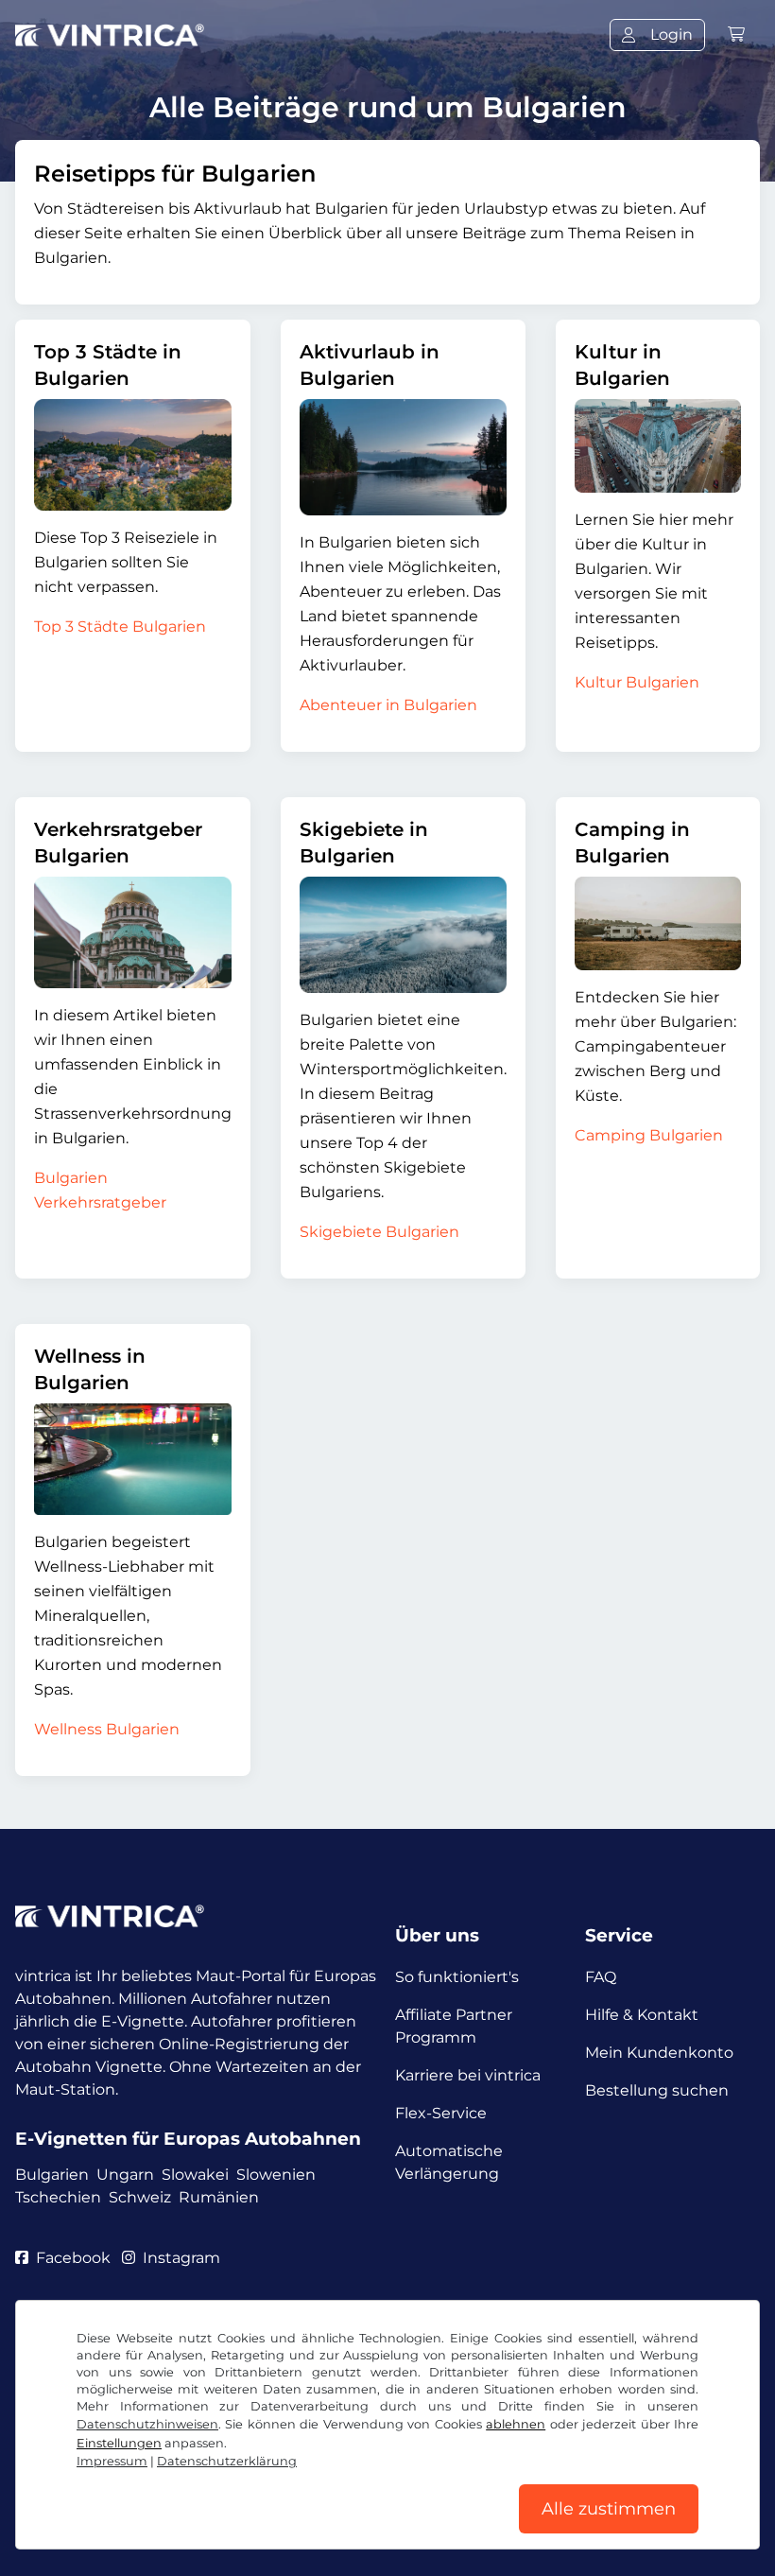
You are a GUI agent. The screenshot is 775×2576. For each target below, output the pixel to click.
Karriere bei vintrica (468, 2075)
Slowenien (276, 2175)
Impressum (112, 2461)
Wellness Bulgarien (107, 1729)
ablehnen (516, 2424)
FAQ (601, 1977)
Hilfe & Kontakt (642, 2015)
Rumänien (219, 2197)
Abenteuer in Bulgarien (388, 705)
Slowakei (195, 2175)
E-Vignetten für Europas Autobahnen (188, 2139)
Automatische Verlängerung (449, 2162)
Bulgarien (52, 2175)
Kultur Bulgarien (637, 682)
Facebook (73, 2258)
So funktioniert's (457, 1977)
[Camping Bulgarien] (658, 923)
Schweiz (140, 2197)
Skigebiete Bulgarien (379, 1232)
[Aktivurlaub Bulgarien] (403, 457)
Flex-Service (441, 2113)
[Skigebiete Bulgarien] (403, 935)
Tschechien (58, 2197)
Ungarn (125, 2175)
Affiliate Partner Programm (454, 2026)
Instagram (181, 2258)
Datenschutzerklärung (227, 2461)
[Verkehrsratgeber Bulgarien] (133, 932)
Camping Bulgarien (649, 1135)
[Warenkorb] (736, 35)
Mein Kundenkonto (659, 2053)
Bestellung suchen (657, 2090)
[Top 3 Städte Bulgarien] (133, 455)
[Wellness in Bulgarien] (133, 1459)
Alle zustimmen (609, 2509)
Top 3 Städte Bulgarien (120, 627)
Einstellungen (119, 2443)
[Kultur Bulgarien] (658, 446)
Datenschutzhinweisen (147, 2424)
